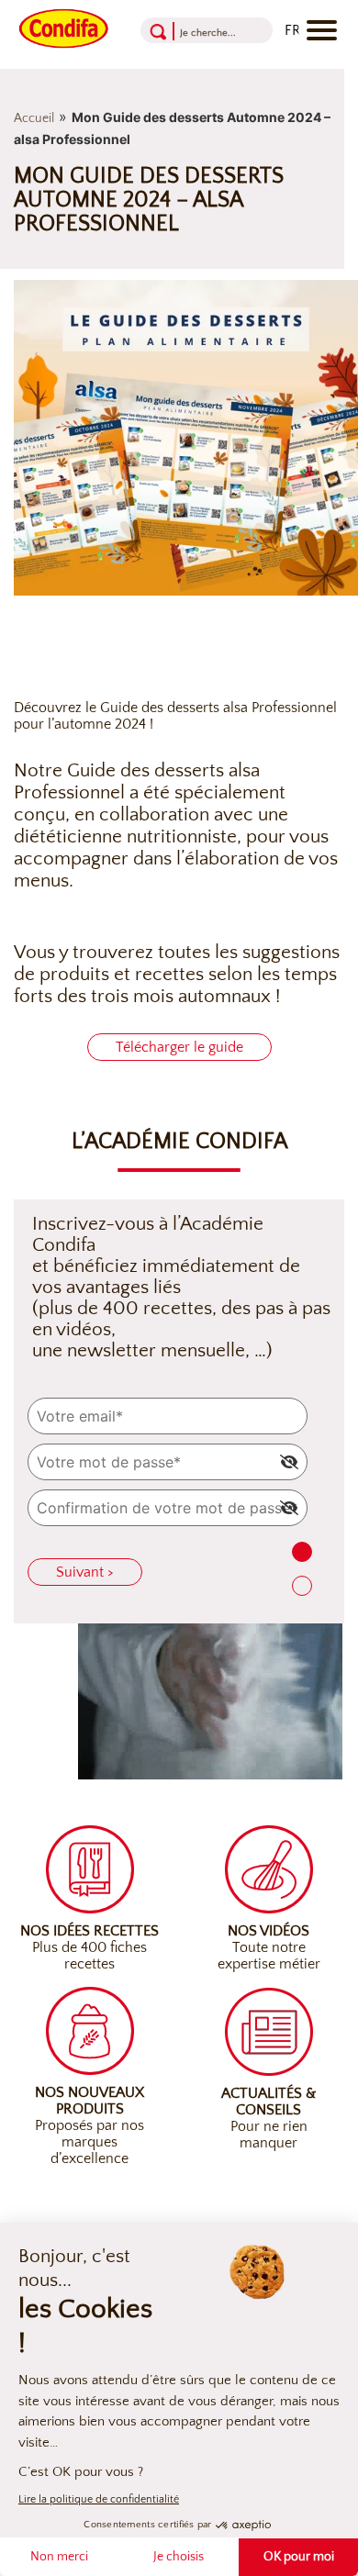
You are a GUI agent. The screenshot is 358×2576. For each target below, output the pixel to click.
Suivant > (85, 1572)
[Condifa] (64, 27)
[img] (289, 1462)
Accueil (34, 118)
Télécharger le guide (179, 1047)
